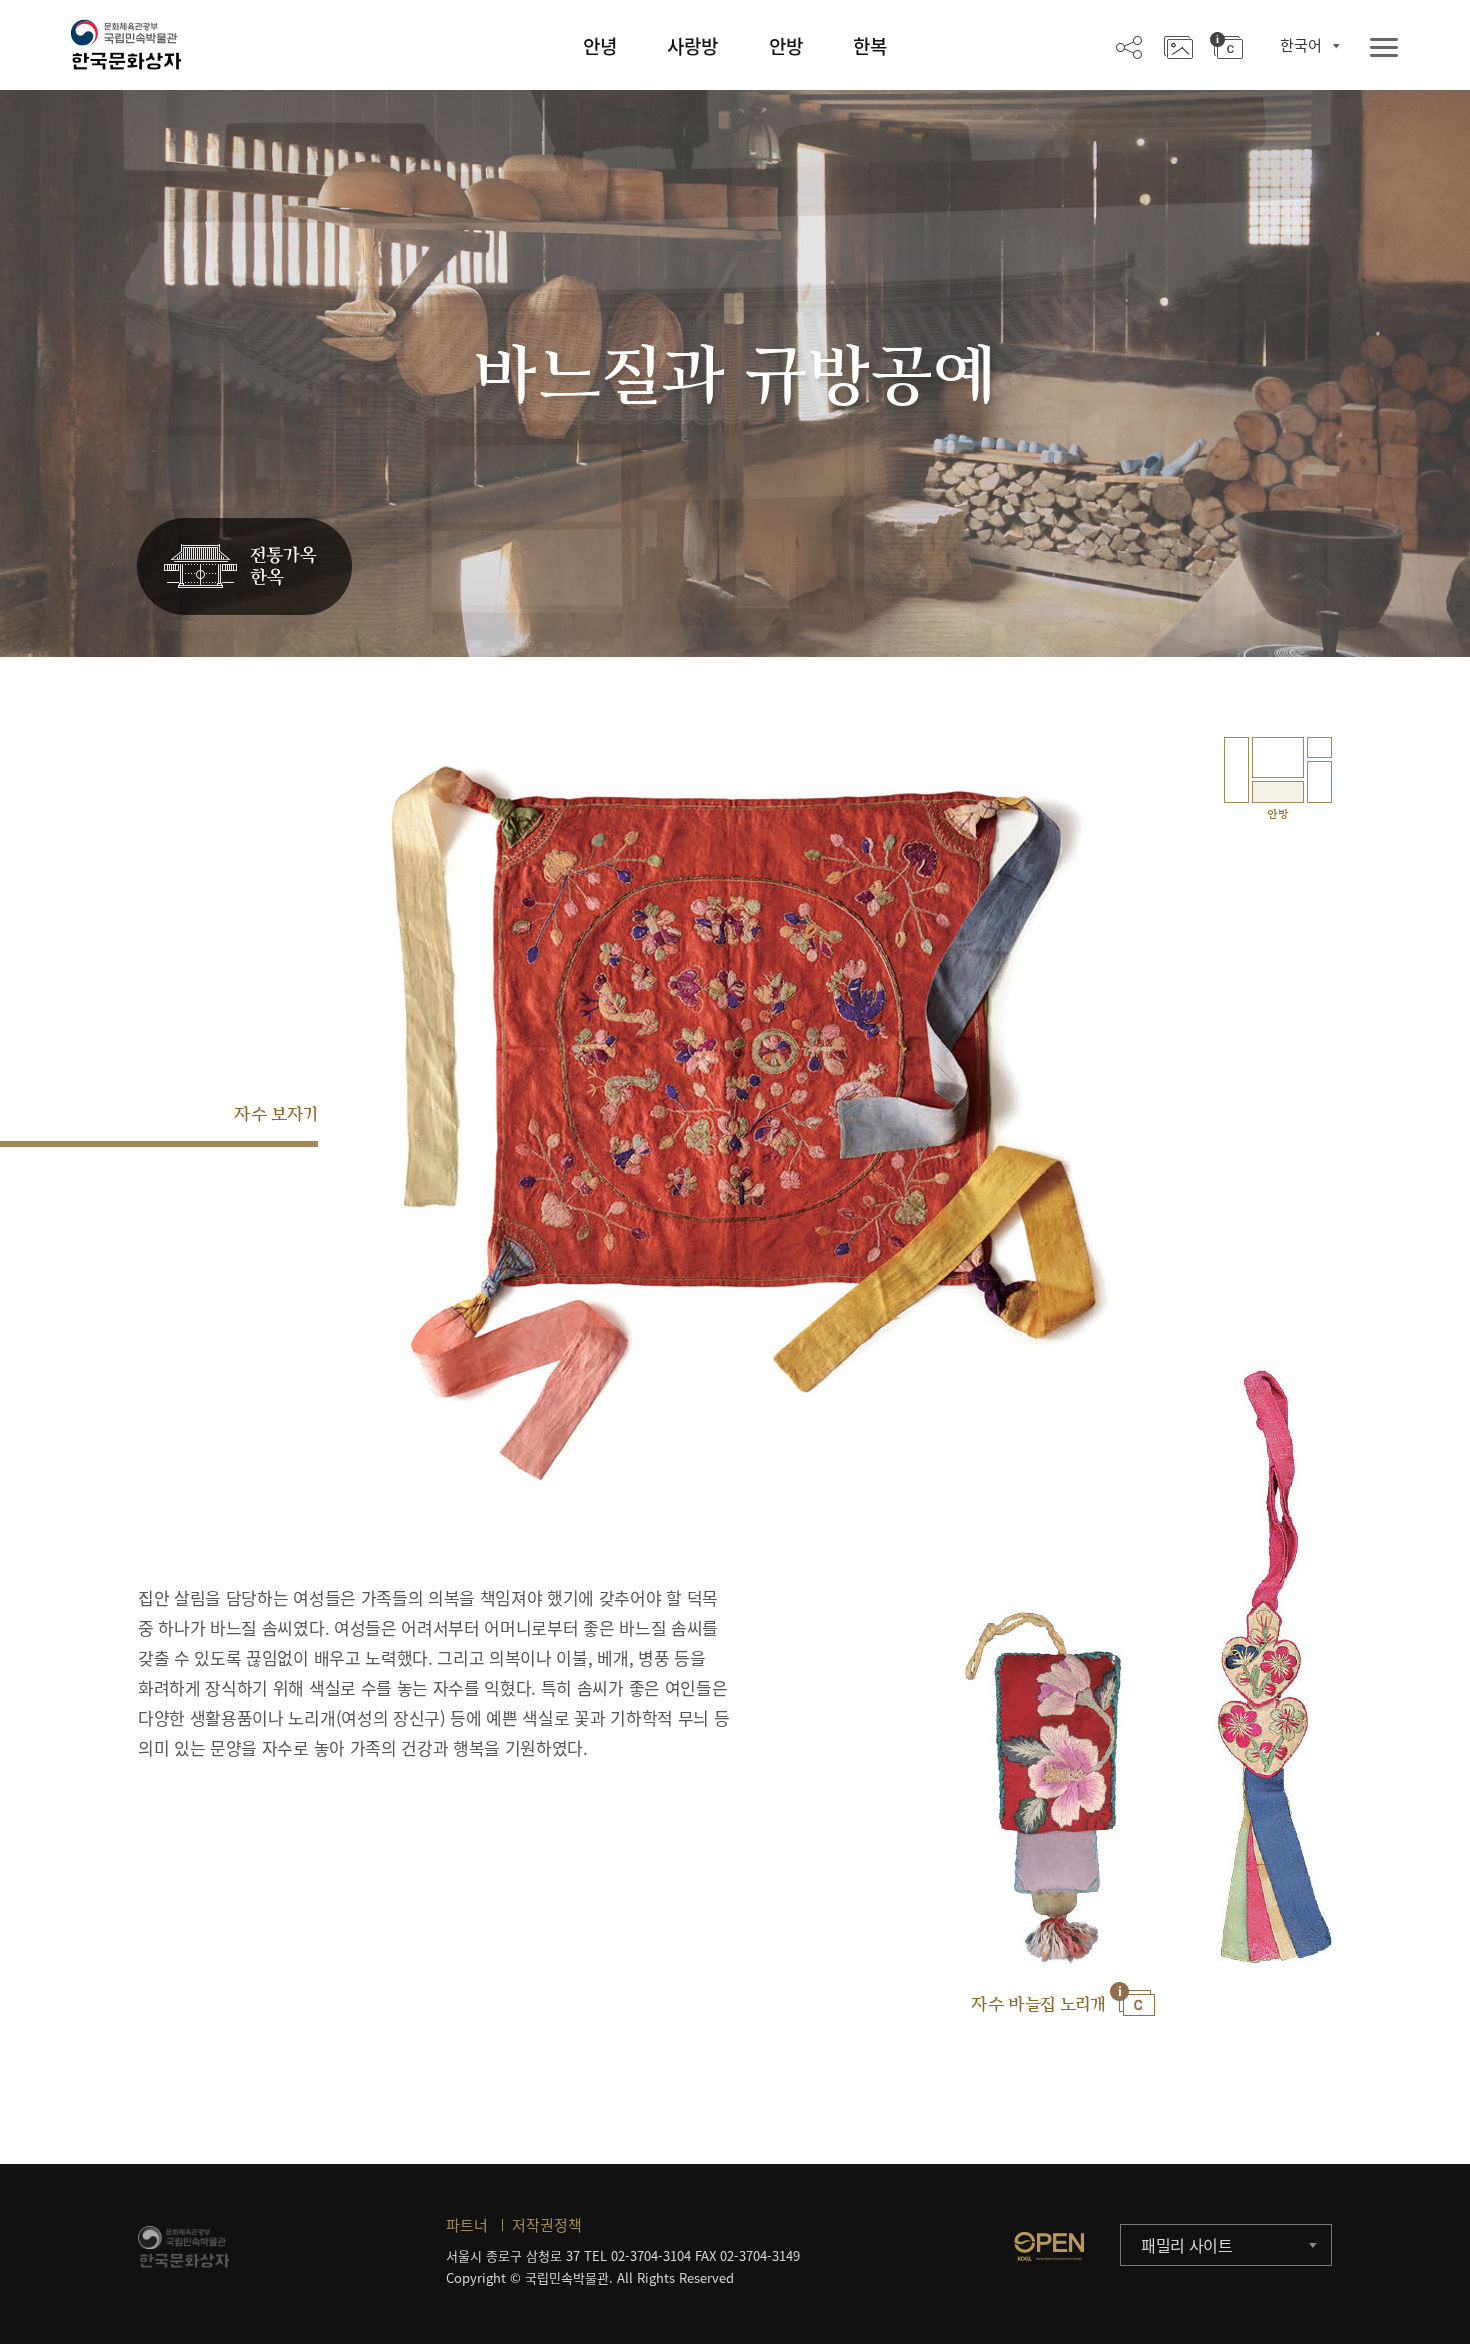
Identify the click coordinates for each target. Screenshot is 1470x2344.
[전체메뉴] (1384, 48)
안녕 (600, 46)
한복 (870, 46)
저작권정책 (547, 2225)
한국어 (1301, 45)
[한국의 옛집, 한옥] (244, 567)
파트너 (467, 2225)
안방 (786, 46)
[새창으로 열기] (1049, 2246)
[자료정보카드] (1226, 46)
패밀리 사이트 (1187, 2245)
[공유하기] (1129, 46)
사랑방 (692, 46)
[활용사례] (1178, 46)
